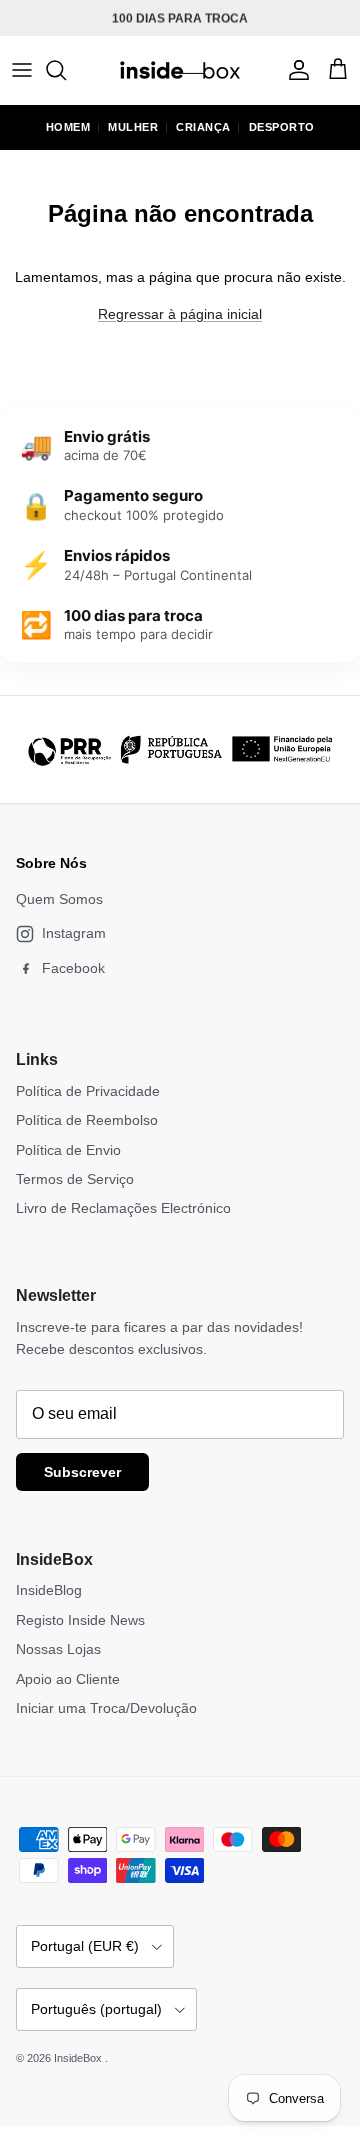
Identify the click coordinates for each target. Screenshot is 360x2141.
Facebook (73, 968)
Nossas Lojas (58, 1649)
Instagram (74, 933)
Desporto (282, 127)
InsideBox (79, 2058)
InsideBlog (49, 1590)
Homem (68, 127)
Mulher (133, 127)
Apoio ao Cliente (68, 1679)
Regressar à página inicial (180, 314)
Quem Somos (59, 899)
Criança (203, 127)
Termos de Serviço (75, 1179)
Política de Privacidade (88, 1091)
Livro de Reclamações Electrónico (123, 1208)
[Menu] (22, 70)
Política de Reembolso (87, 1120)
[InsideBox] (180, 70)
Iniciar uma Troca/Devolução (106, 1708)
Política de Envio (68, 1150)
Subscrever (82, 1472)
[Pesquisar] (66, 70)
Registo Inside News (80, 1620)
